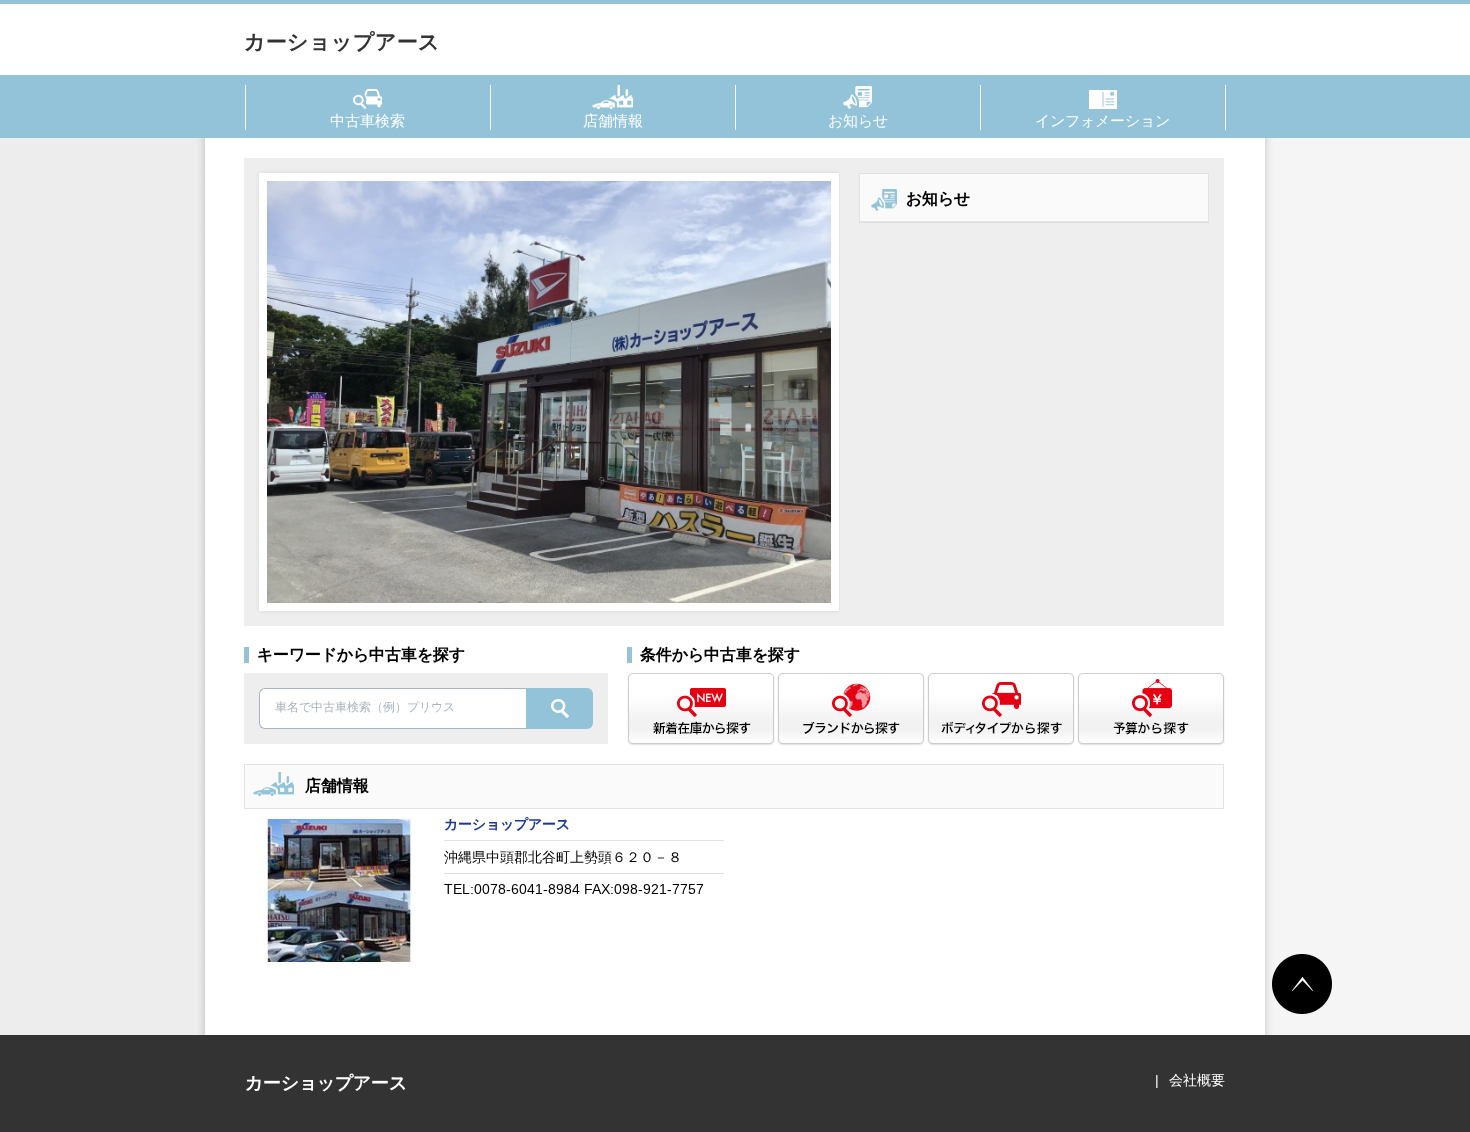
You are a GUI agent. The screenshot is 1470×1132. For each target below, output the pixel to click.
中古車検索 (367, 120)
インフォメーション (1102, 120)
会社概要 (1197, 1080)
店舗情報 (613, 120)
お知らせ (858, 120)
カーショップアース (342, 41)
